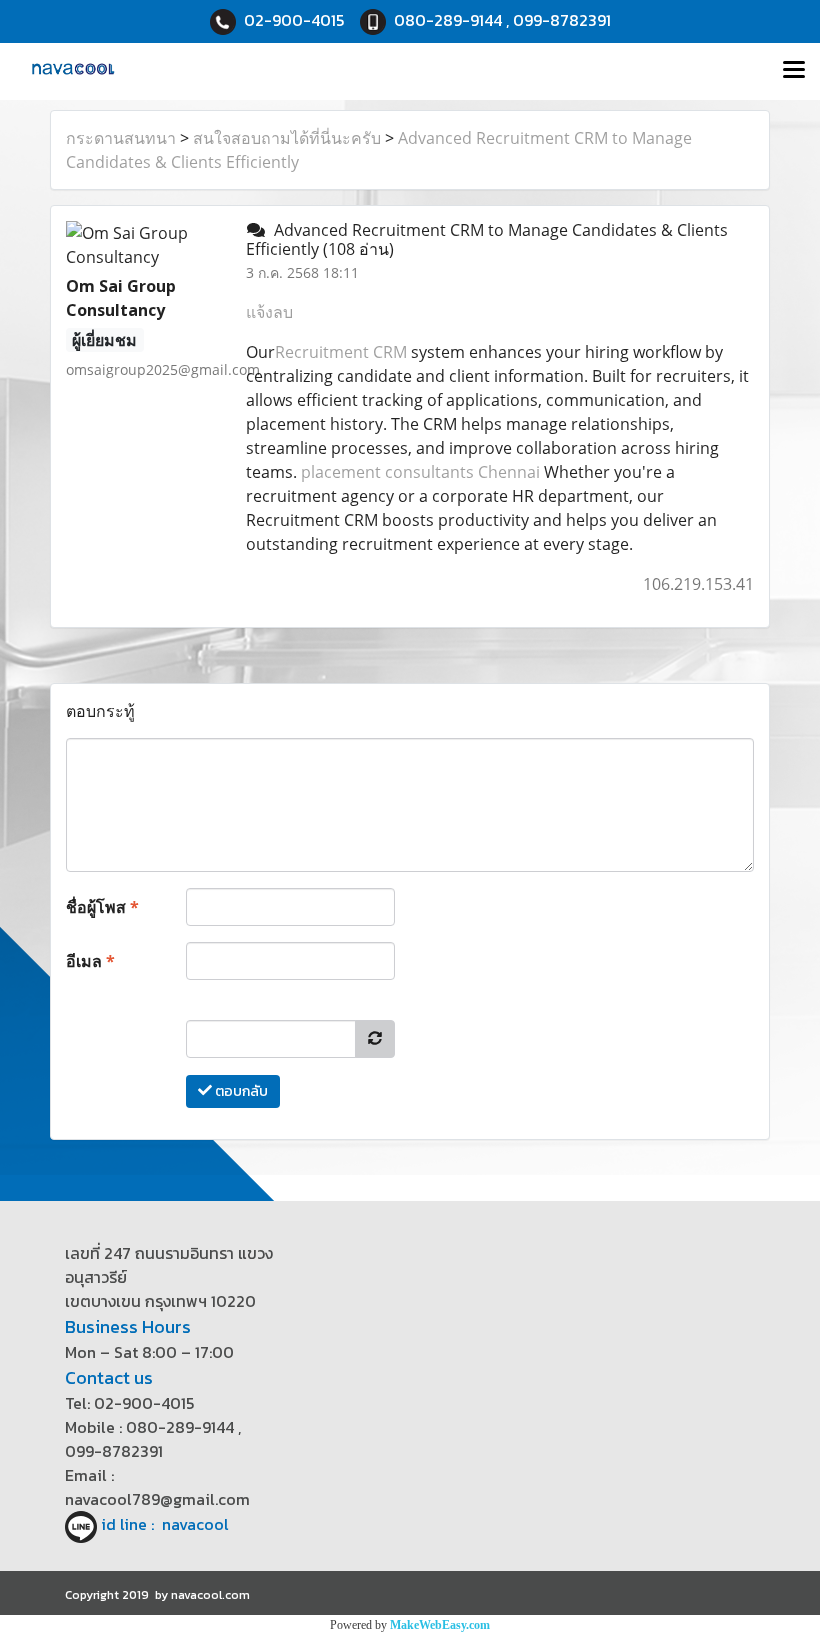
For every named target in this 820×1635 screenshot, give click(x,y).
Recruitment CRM (341, 352)
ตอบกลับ (240, 1091)
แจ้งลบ (269, 312)
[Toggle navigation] (794, 71)
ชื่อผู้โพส (102, 907)
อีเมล (90, 961)
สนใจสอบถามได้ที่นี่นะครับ (287, 138)
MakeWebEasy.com (440, 1625)
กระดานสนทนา (121, 138)
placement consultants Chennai (420, 472)
